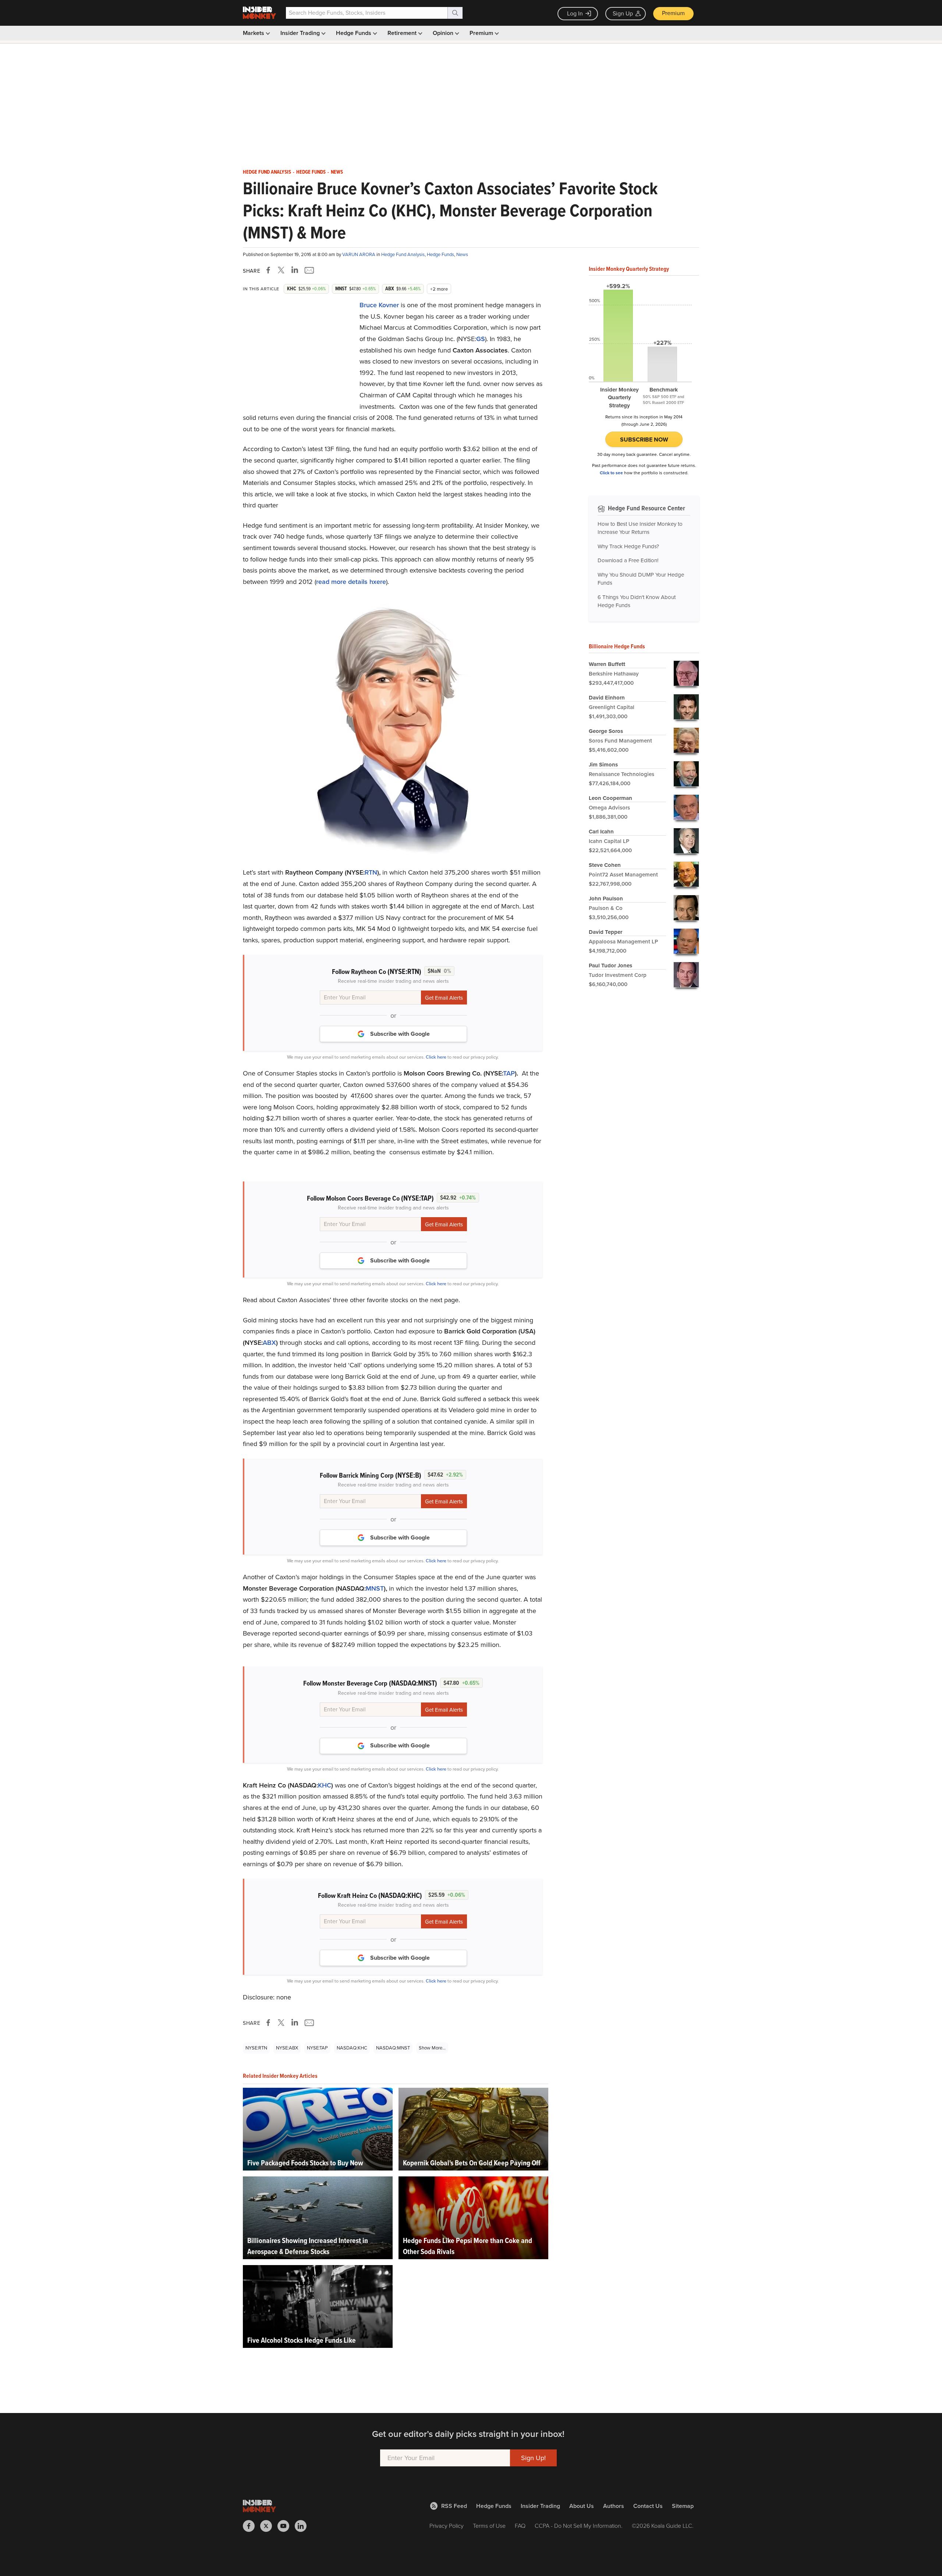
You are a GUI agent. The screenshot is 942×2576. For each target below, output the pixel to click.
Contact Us (648, 2506)
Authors (614, 2506)
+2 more (439, 289)
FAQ (520, 2526)
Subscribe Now (644, 440)
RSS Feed (454, 2506)
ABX (269, 1343)
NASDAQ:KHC (352, 2048)
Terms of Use (489, 2526)
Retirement (403, 33)
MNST (375, 1588)
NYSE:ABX (287, 2048)
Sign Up (623, 13)
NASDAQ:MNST (393, 2048)
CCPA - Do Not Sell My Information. (579, 2526)
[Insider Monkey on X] (269, 2526)
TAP (509, 1073)
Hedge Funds (354, 33)
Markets (254, 33)
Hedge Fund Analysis (267, 172)
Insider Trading (301, 33)
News (337, 172)
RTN (371, 872)
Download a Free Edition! (628, 560)
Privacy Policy (447, 2526)
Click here (436, 1057)
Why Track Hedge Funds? (628, 546)
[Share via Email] (309, 270)
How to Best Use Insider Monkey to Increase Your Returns (640, 528)
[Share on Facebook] (270, 270)
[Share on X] (282, 270)
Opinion (444, 33)
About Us (582, 2506)
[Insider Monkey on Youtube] (286, 2526)
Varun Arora (359, 254)
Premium (673, 13)
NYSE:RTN (256, 2048)
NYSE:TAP (317, 2048)
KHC (325, 1785)
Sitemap (683, 2506)
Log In (575, 13)
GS (481, 339)
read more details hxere (351, 582)
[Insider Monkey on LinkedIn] (303, 2526)
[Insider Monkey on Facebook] (252, 2526)
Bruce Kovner (379, 305)
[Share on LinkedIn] (295, 270)
